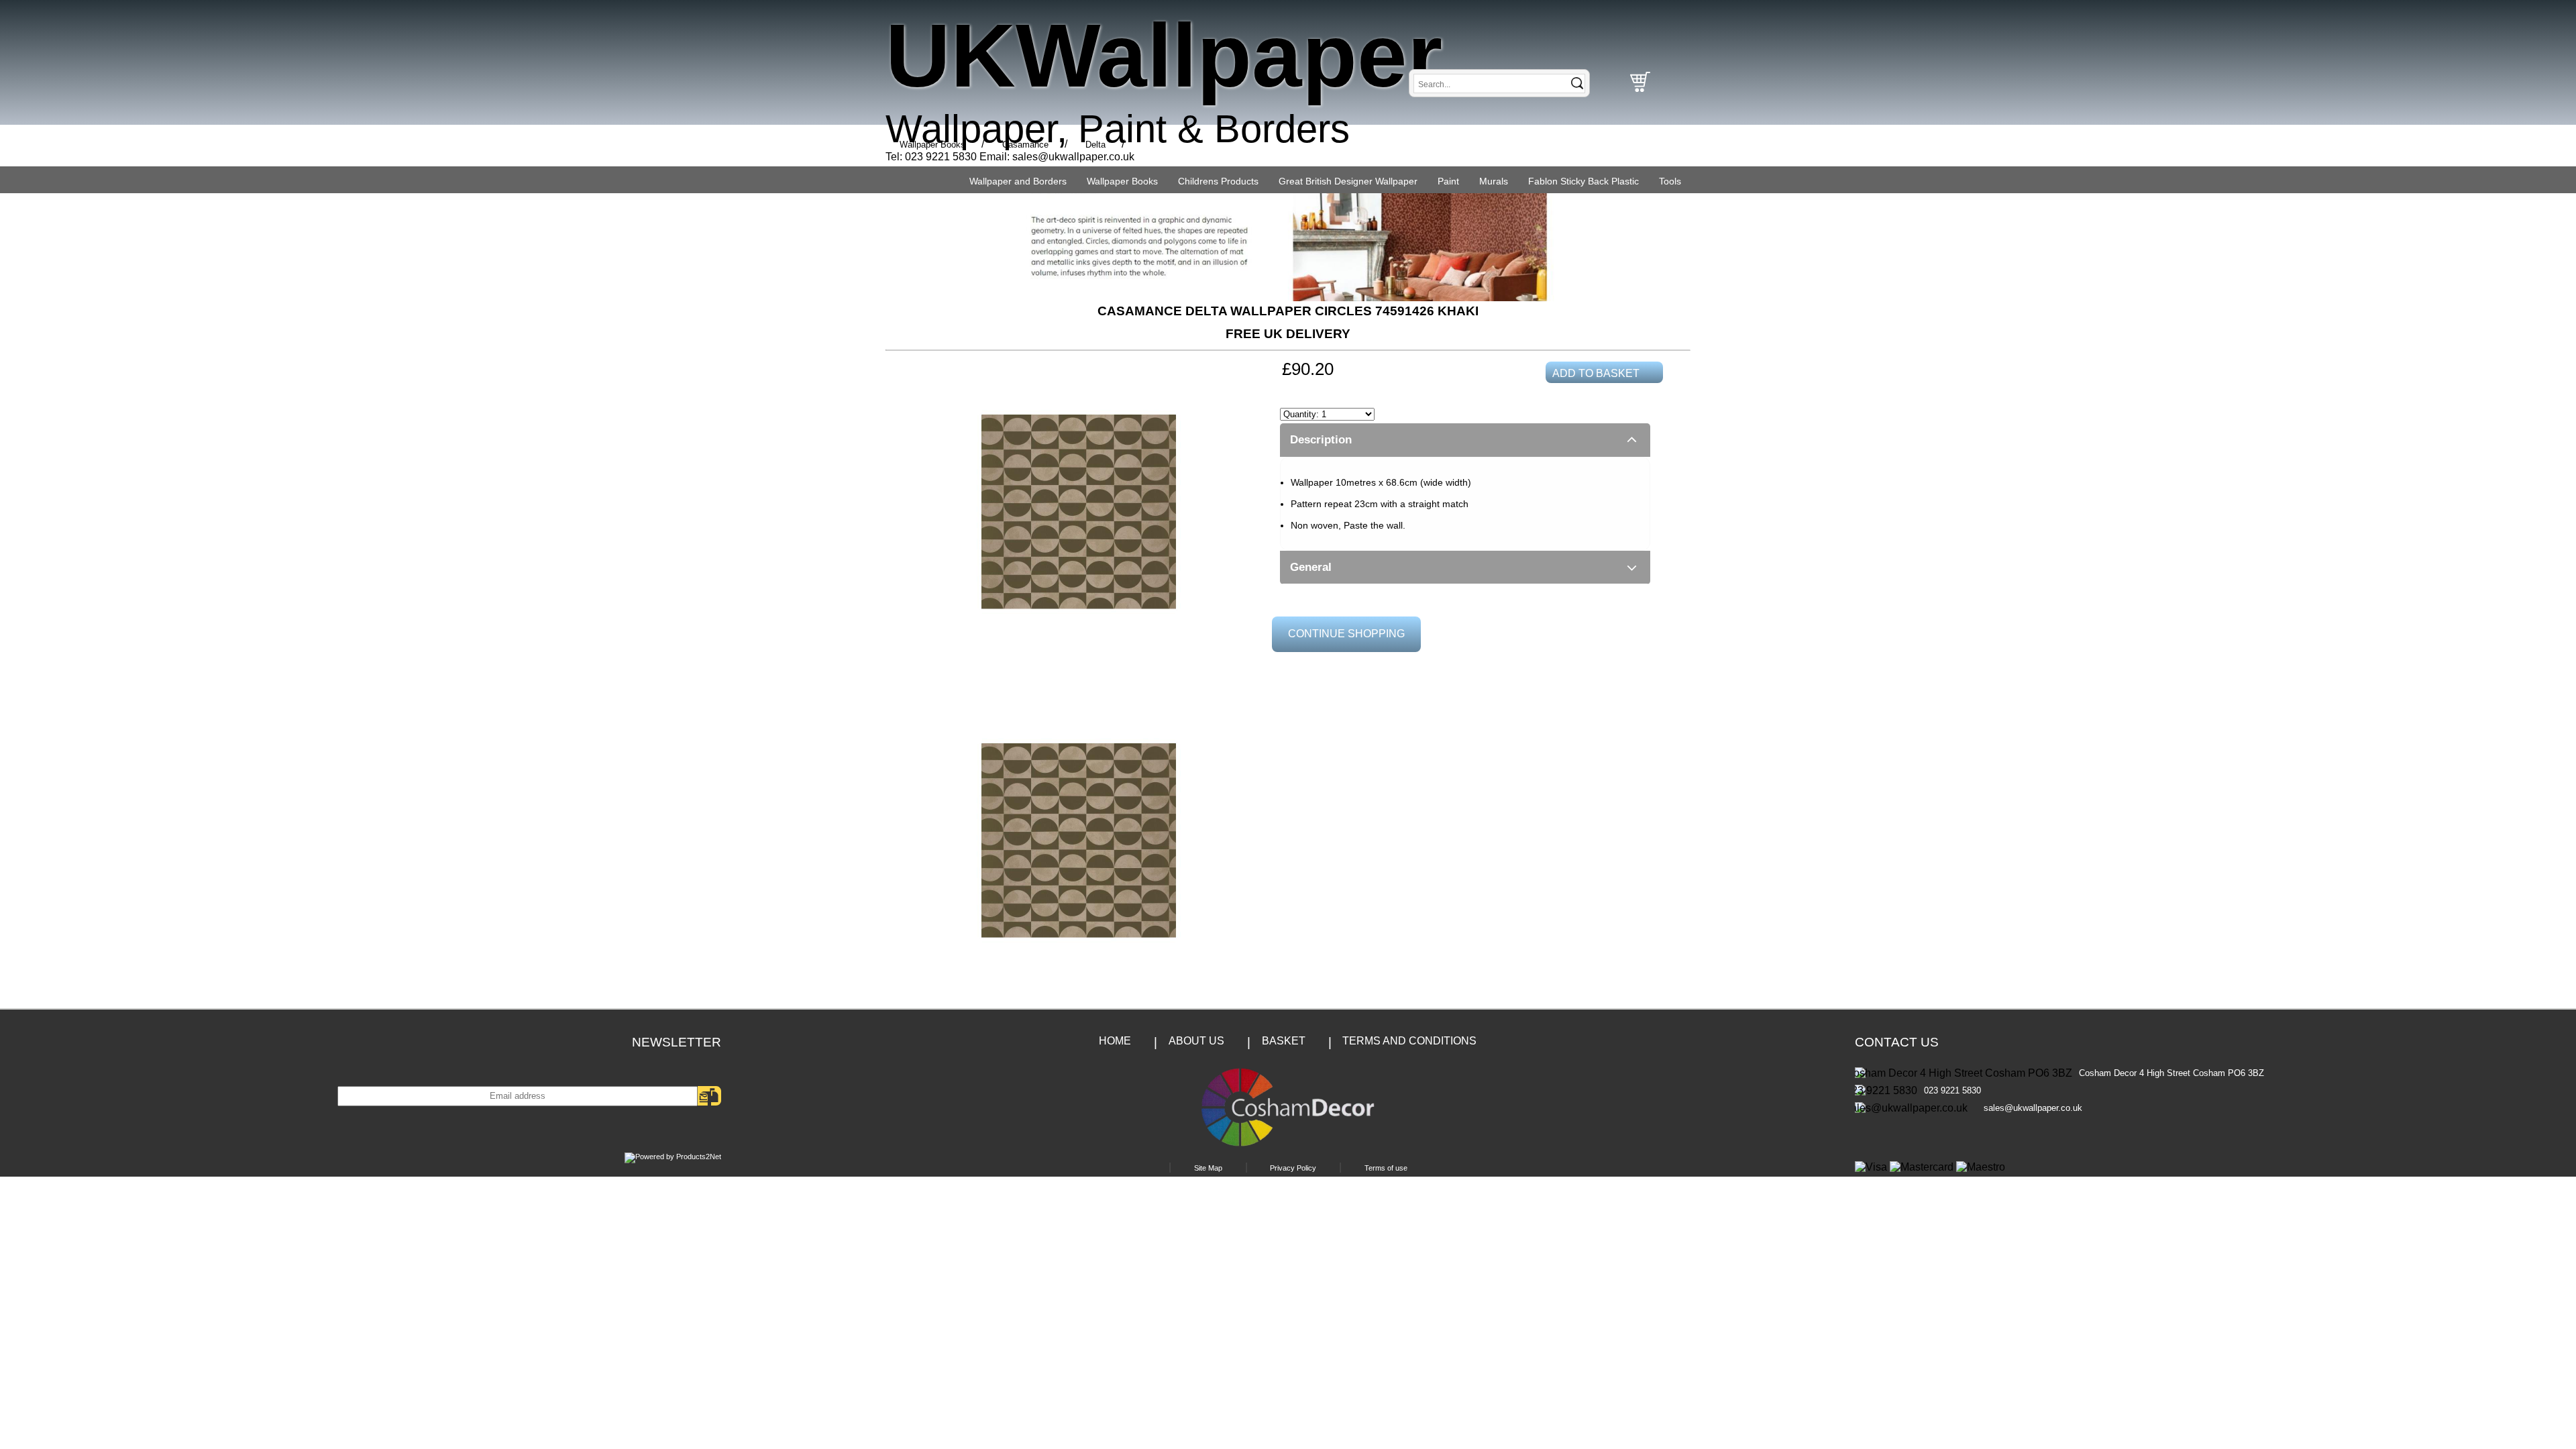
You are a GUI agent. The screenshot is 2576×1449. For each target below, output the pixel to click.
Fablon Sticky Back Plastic (1584, 181)
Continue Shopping (1346, 634)
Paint (1448, 181)
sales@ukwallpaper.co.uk (1073, 157)
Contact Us (1897, 1042)
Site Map (1208, 1168)
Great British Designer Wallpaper (1348, 181)
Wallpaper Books (1122, 181)
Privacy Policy (1293, 1168)
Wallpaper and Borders (1018, 181)
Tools (1670, 181)
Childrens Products (1218, 181)
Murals (1494, 181)
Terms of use (1386, 1168)
